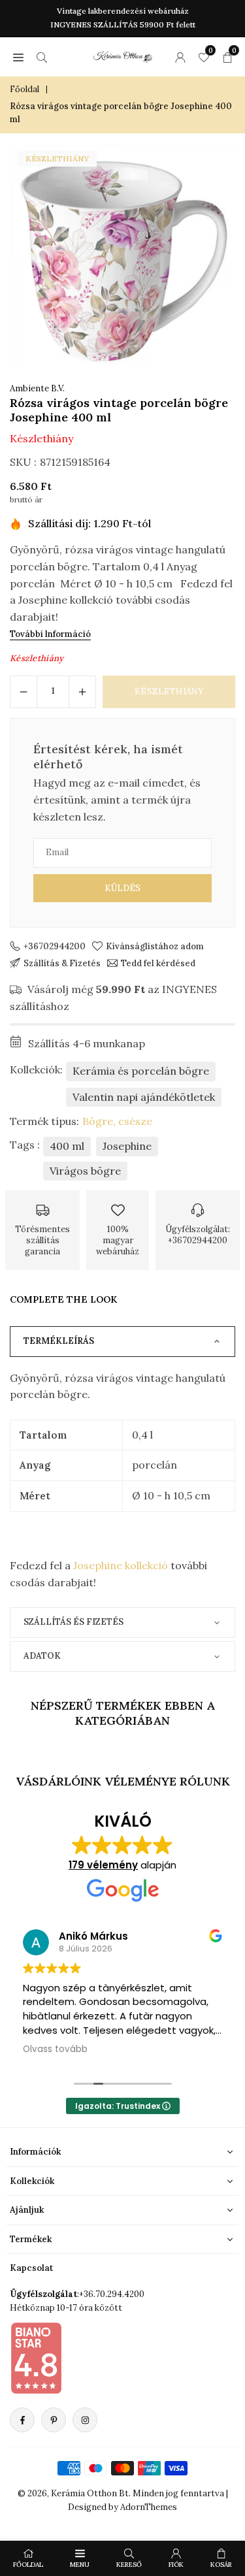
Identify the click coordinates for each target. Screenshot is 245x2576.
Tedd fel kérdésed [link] (158, 963)
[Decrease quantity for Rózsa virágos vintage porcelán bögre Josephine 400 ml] (24, 692)
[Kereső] (42, 57)
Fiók (176, 2565)
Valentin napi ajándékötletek (144, 1097)
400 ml (67, 1146)
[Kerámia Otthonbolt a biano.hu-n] (36, 2358)
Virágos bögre (85, 1171)
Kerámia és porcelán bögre (141, 1071)
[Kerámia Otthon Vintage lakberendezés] (123, 55)
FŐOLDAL (28, 2565)
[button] (18, 57)
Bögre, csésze (117, 1121)
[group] (122, 256)
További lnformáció (50, 634)
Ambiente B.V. (37, 388)
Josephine (127, 1146)
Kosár (221, 2565)
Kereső (129, 2565)
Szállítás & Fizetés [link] (62, 963)
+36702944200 (55, 946)
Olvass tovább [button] (55, 2049)
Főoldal (24, 89)
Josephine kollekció (121, 1565)
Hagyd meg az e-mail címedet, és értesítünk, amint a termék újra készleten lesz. (117, 799)
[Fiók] (180, 57)
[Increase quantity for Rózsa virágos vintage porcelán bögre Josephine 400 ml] (82, 692)
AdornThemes (149, 2507)
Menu (80, 2565)
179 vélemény (103, 1865)
